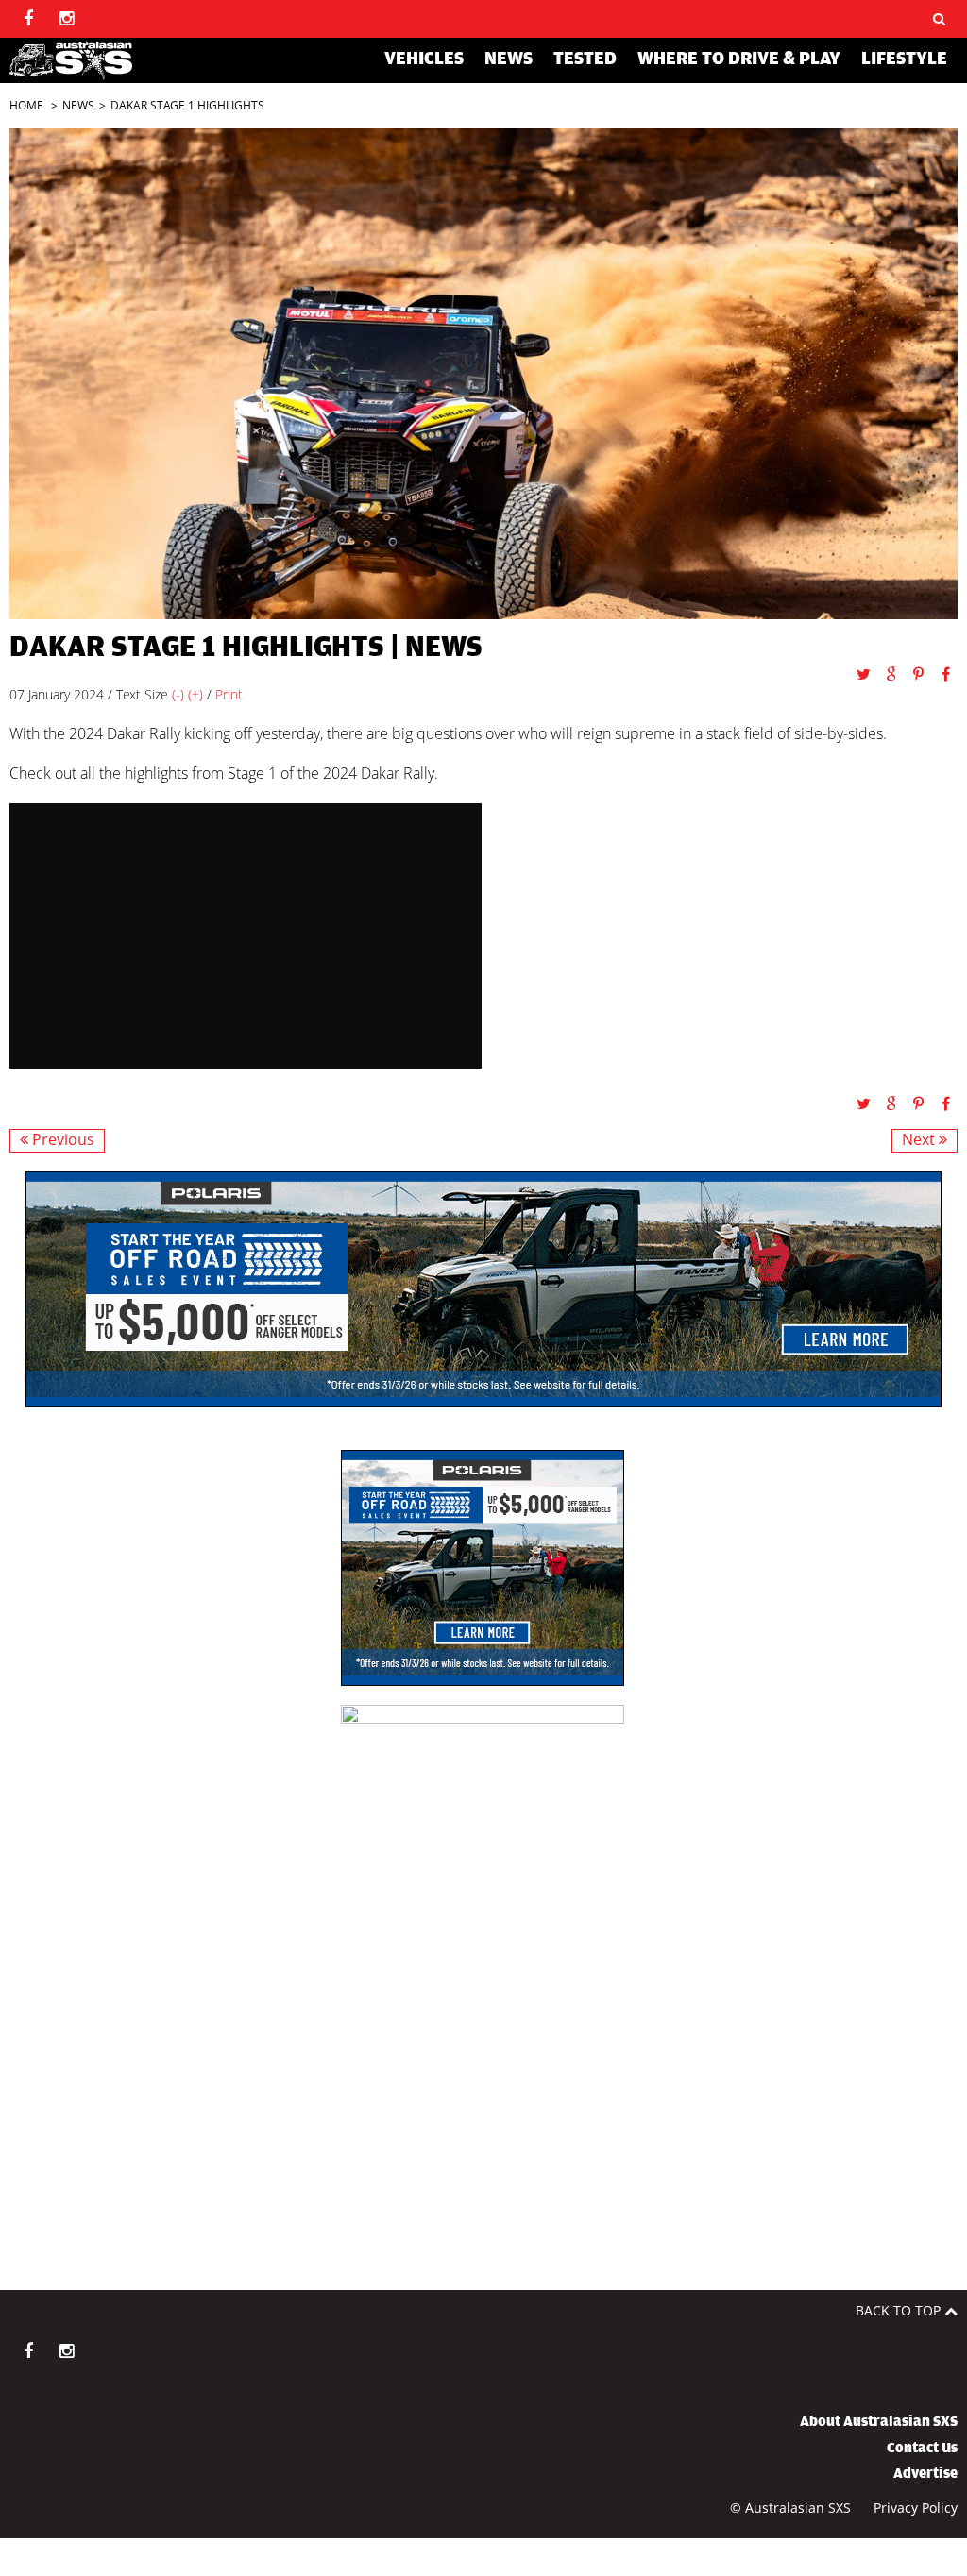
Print (229, 694)
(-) (178, 694)
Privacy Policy (916, 2508)
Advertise (925, 2473)
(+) (195, 694)
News (78, 105)
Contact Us (922, 2448)
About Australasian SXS (879, 2421)
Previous (61, 1140)
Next (920, 1140)
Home (26, 105)
